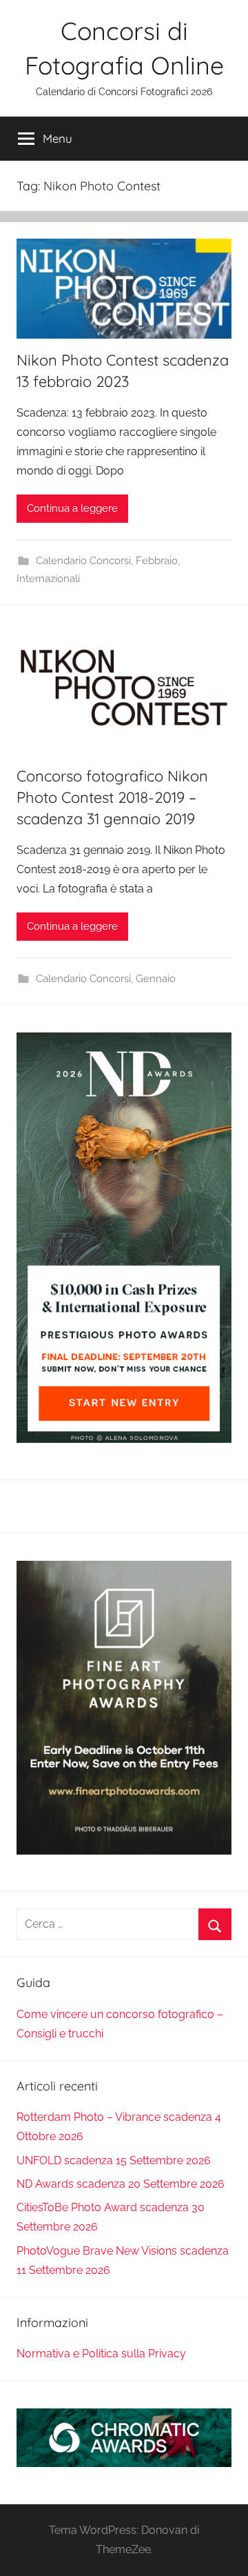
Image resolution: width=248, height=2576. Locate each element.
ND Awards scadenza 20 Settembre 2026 (121, 2184)
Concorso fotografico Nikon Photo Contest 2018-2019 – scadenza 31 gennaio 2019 (112, 797)
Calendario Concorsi (83, 561)
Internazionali (48, 579)
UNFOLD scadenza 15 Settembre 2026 (114, 2160)
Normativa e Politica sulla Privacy (101, 2354)
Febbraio (157, 561)
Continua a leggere (72, 508)
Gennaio (156, 979)
